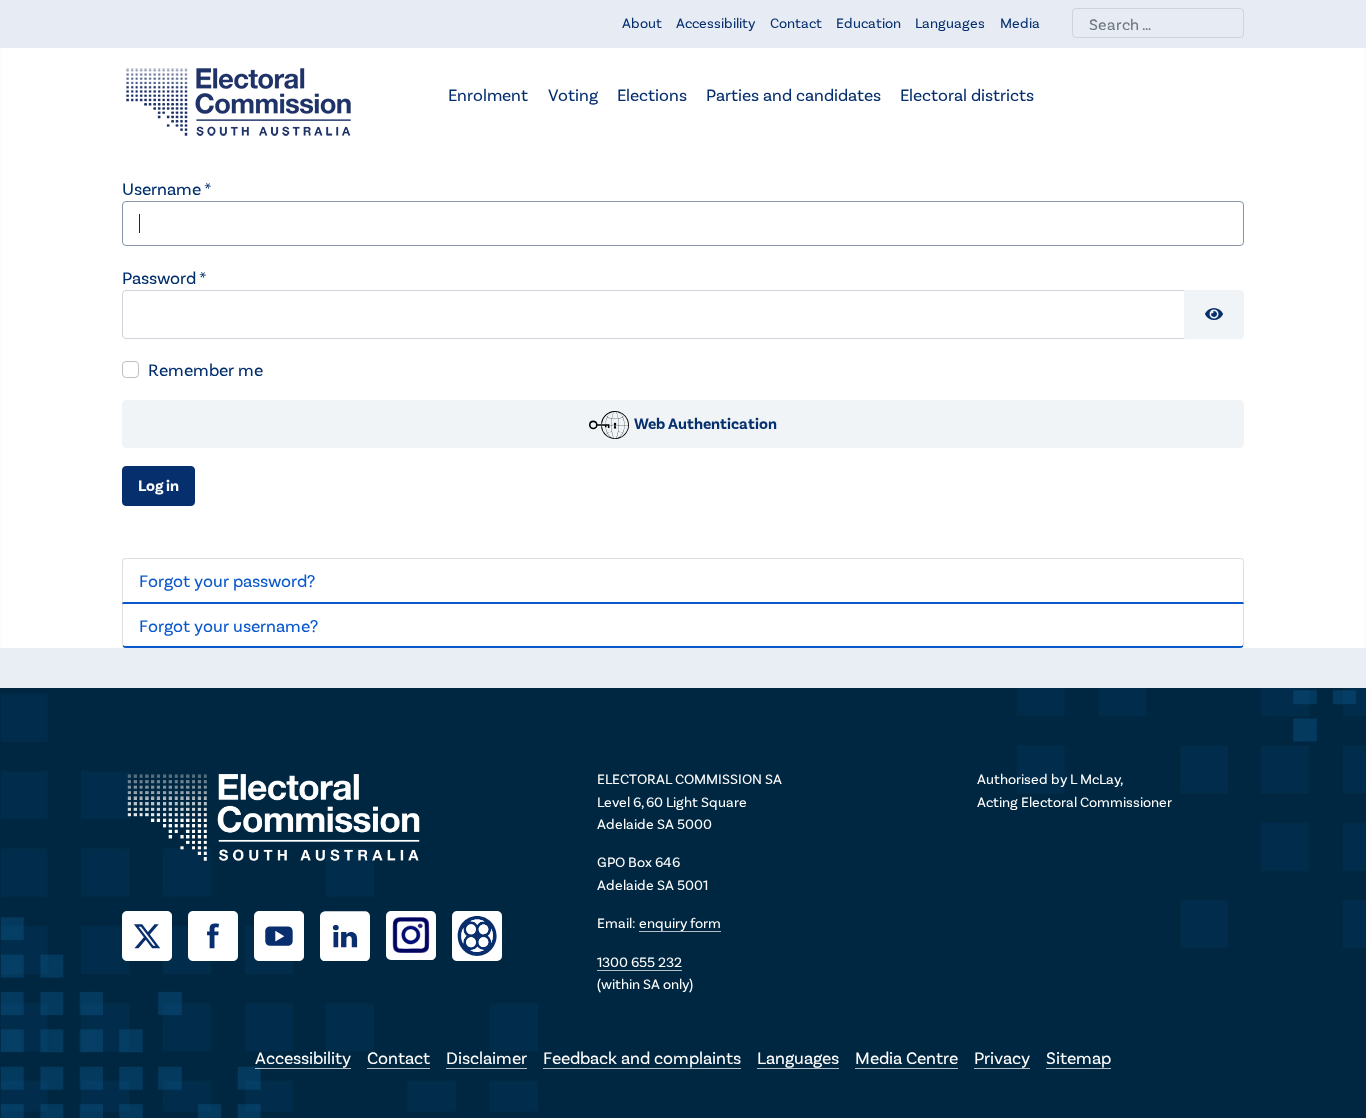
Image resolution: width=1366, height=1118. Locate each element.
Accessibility (715, 22)
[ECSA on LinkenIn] (353, 933)
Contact (796, 22)
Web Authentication (704, 422)
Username (166, 188)
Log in (158, 484)
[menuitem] (488, 96)
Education (868, 22)
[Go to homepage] (238, 100)
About (642, 22)
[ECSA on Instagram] (419, 933)
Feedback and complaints (642, 1057)
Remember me (205, 369)
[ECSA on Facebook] (221, 933)
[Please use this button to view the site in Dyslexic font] (477, 933)
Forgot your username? (228, 625)
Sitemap (1078, 1057)
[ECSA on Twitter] (155, 933)
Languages (950, 22)
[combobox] (1158, 23)
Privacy (1002, 1057)
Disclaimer (486, 1057)
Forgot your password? (227, 580)
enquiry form (680, 922)
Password (164, 277)
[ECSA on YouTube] (287, 933)
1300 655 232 (639, 961)
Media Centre (906, 1057)
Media (1020, 22)
